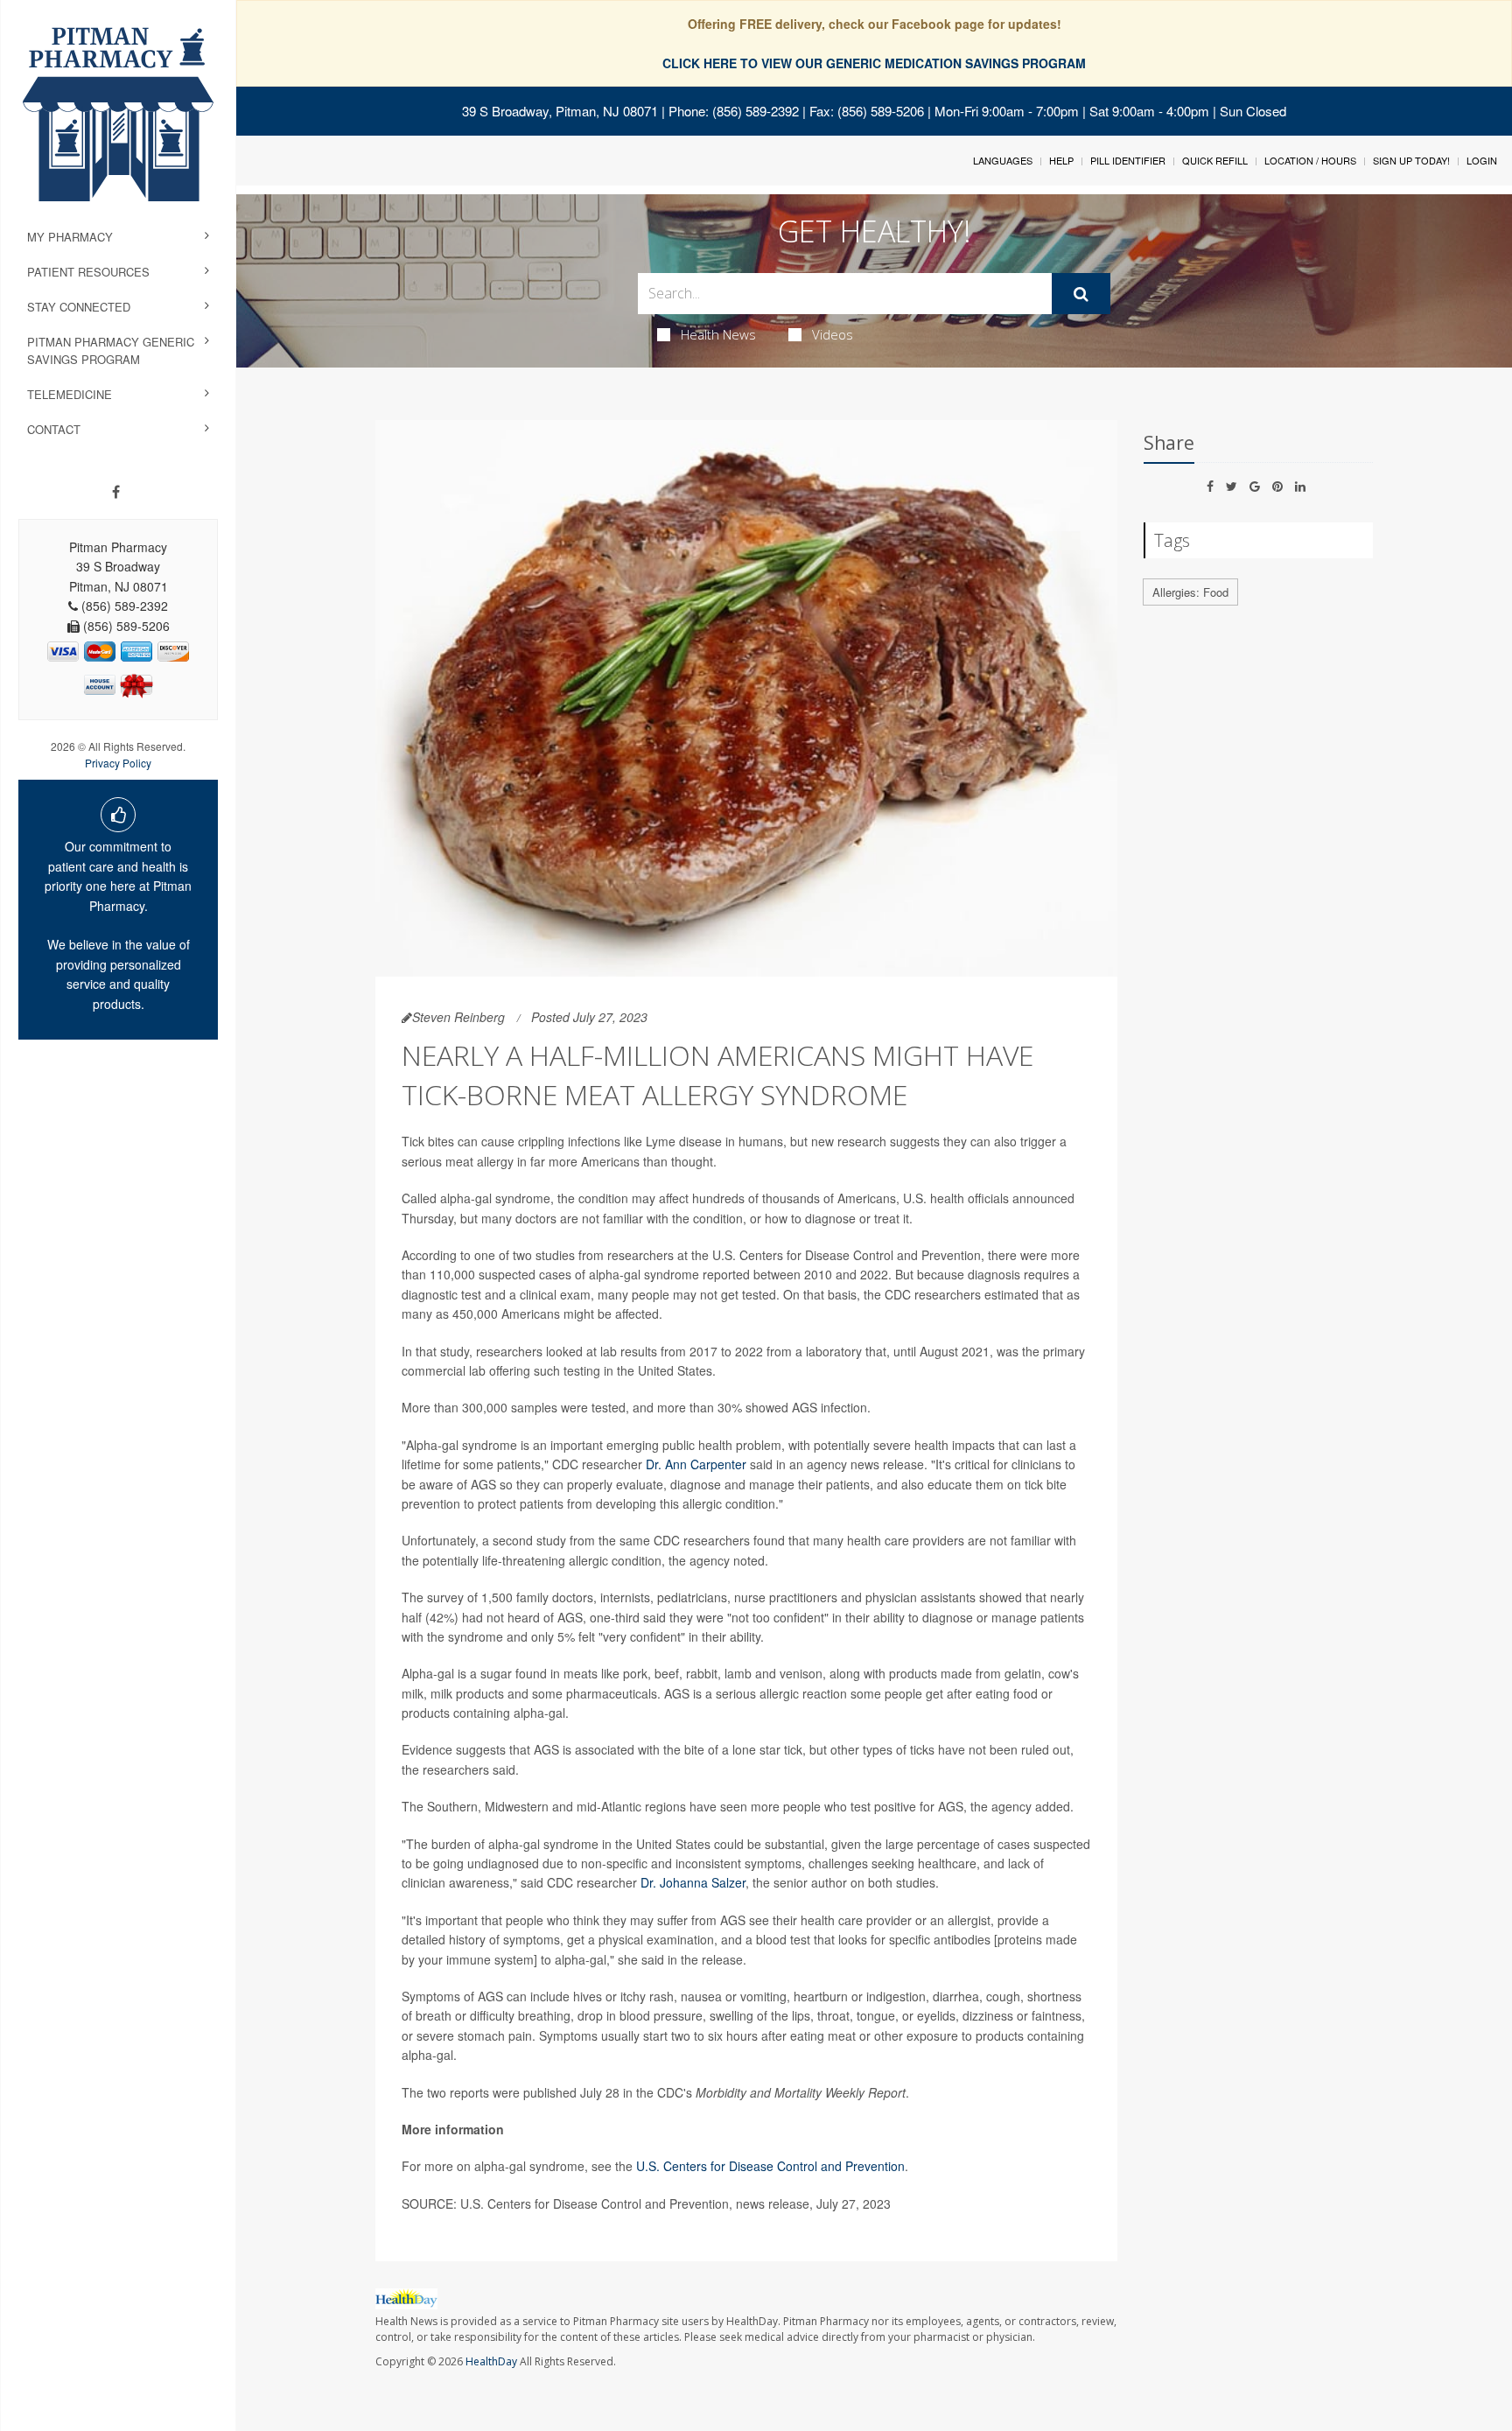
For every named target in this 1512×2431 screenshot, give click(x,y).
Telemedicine (70, 394)
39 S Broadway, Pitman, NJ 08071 (560, 111)
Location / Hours (1310, 160)
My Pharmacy (70, 237)
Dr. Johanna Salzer (693, 1882)
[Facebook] (116, 492)
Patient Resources (88, 272)
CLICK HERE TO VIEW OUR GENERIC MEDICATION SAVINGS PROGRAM (874, 63)
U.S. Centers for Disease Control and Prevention (770, 2166)
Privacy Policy (118, 763)
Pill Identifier (1128, 160)
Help (1061, 160)
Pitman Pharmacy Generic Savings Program (111, 350)
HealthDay (491, 2361)
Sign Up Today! (1411, 160)
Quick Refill (1215, 160)
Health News (718, 334)
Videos (833, 334)
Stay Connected (79, 307)
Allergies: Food (1190, 592)
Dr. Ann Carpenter (696, 1464)
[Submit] (1081, 294)
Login (1482, 160)
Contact (54, 429)
